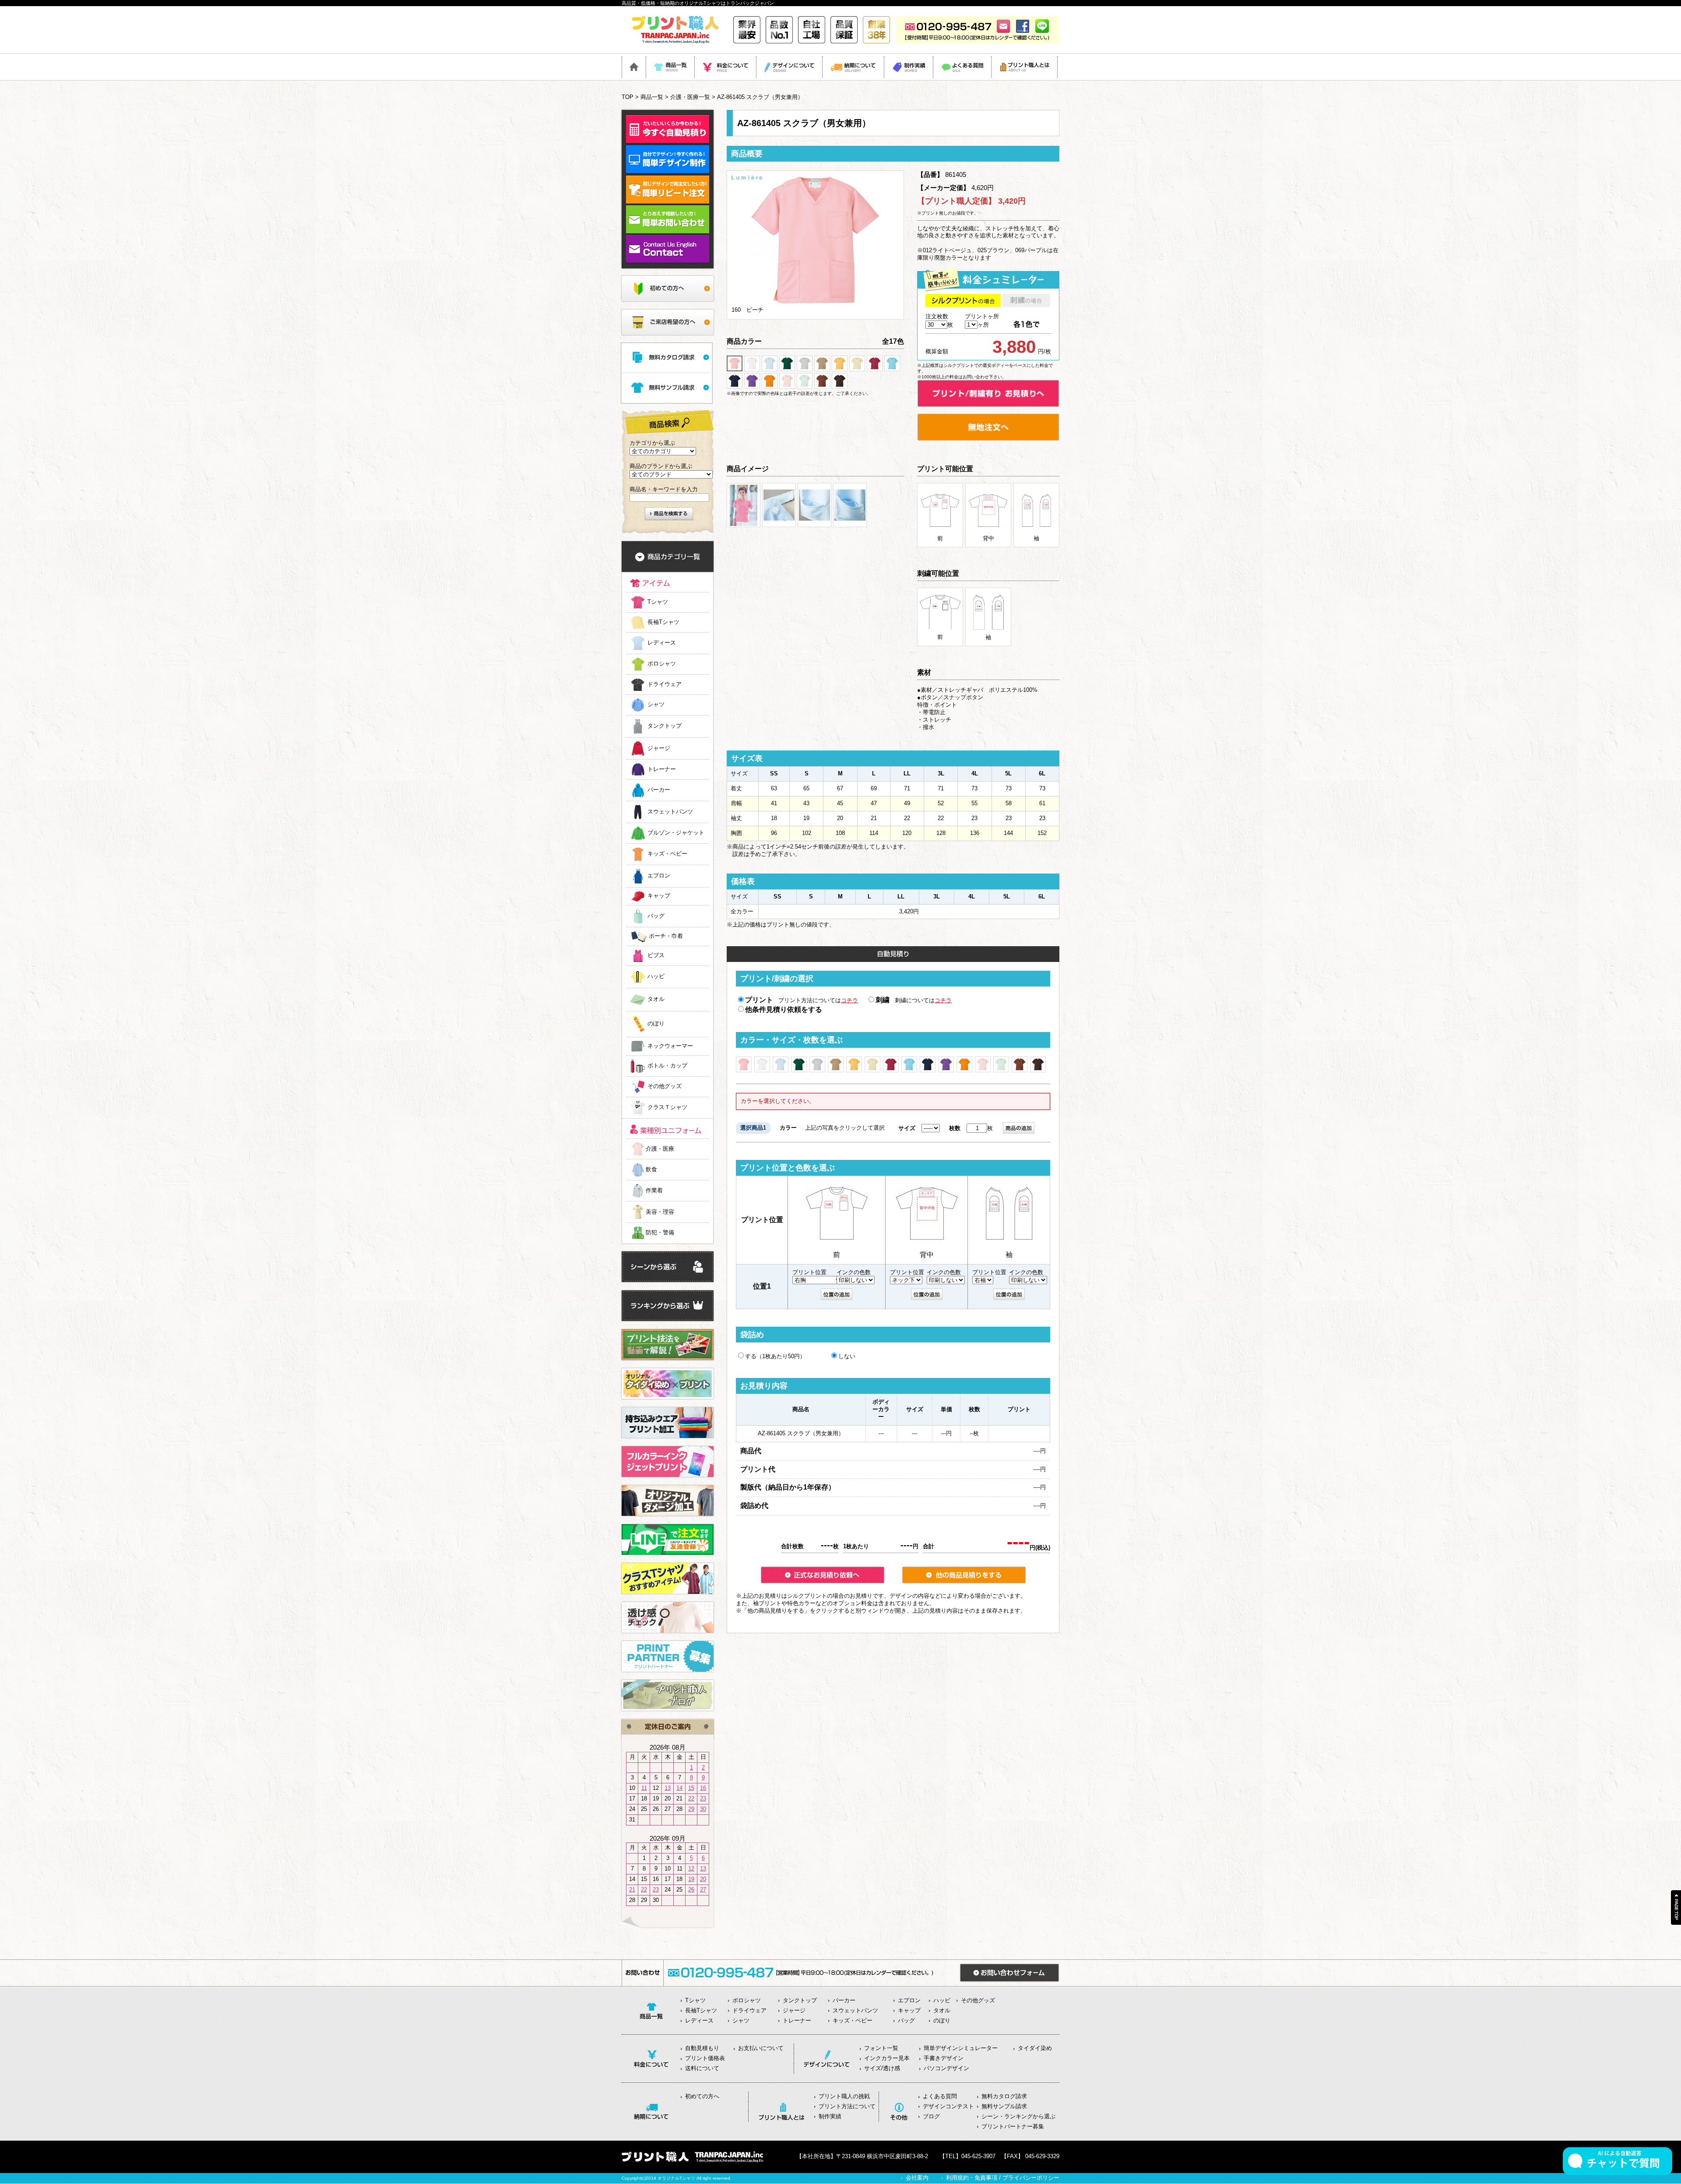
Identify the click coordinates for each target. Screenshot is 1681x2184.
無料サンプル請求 (1004, 2106)
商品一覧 (652, 97)
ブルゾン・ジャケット (676, 833)
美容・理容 (660, 1212)
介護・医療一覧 (690, 97)
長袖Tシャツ (663, 622)
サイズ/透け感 (882, 2068)
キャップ (659, 896)
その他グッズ (665, 1087)
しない (847, 1356)
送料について (702, 2068)
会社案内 (917, 2178)
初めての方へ (702, 2096)
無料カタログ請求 (1004, 2096)
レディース (662, 643)
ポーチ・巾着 (666, 936)
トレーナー (662, 769)
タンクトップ (665, 726)
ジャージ (659, 748)
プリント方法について (847, 2106)
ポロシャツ (662, 664)
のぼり (656, 1024)
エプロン (659, 876)
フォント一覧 (881, 2048)
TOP (628, 97)
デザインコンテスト (948, 2106)
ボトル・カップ (667, 1066)
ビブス (656, 956)
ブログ (931, 2116)
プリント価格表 (705, 2058)
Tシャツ (658, 602)
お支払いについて (761, 2048)
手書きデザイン (944, 2058)
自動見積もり (702, 2048)
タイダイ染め (1035, 2048)
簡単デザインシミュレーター (961, 2048)
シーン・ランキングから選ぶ (1018, 2116)
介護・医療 (660, 1149)
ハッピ (656, 977)
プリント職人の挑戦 (844, 2096)
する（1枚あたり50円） (775, 1356)
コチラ (849, 1000)
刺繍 (883, 1000)
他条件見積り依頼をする (784, 1009)
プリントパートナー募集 (1013, 2126)
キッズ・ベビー (667, 854)
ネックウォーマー (670, 1046)
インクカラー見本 (887, 2058)
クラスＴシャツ (667, 1108)
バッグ (656, 916)
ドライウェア (665, 684)
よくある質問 (940, 2096)
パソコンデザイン (946, 2068)
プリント (759, 1000)
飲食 (651, 1169)
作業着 (654, 1190)
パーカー (659, 790)
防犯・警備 (660, 1232)
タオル (656, 999)
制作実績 (830, 2116)
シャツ (656, 705)
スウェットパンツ (670, 812)
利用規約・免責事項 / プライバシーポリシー (1003, 2178)
